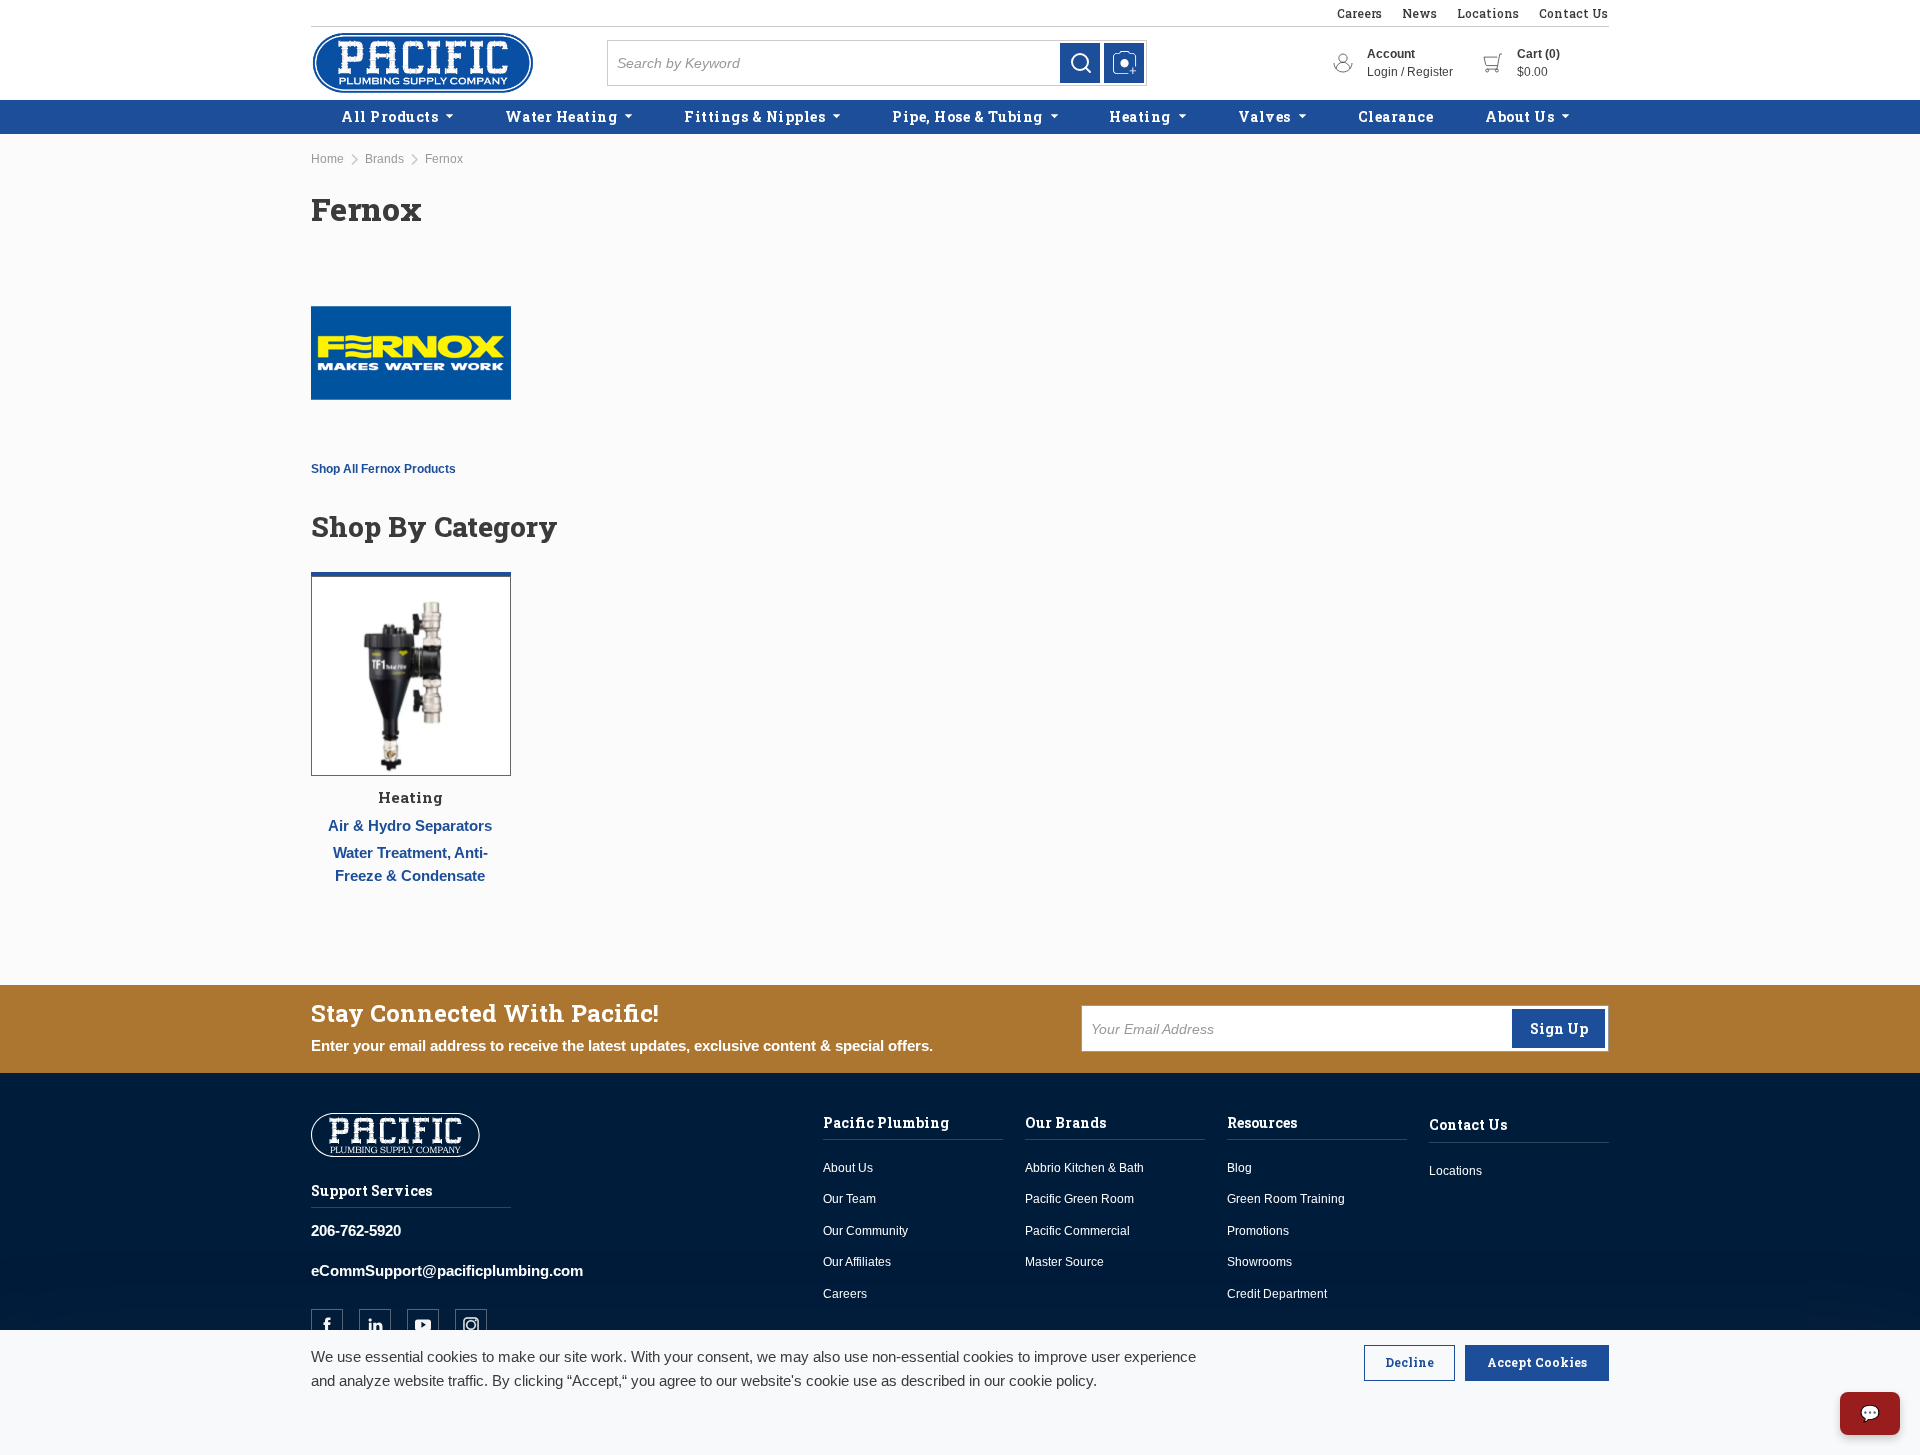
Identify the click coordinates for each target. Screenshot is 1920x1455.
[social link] (335, 1325)
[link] (1080, 63)
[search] (1080, 63)
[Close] (1409, 1363)
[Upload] (1124, 63)
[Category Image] (411, 678)
